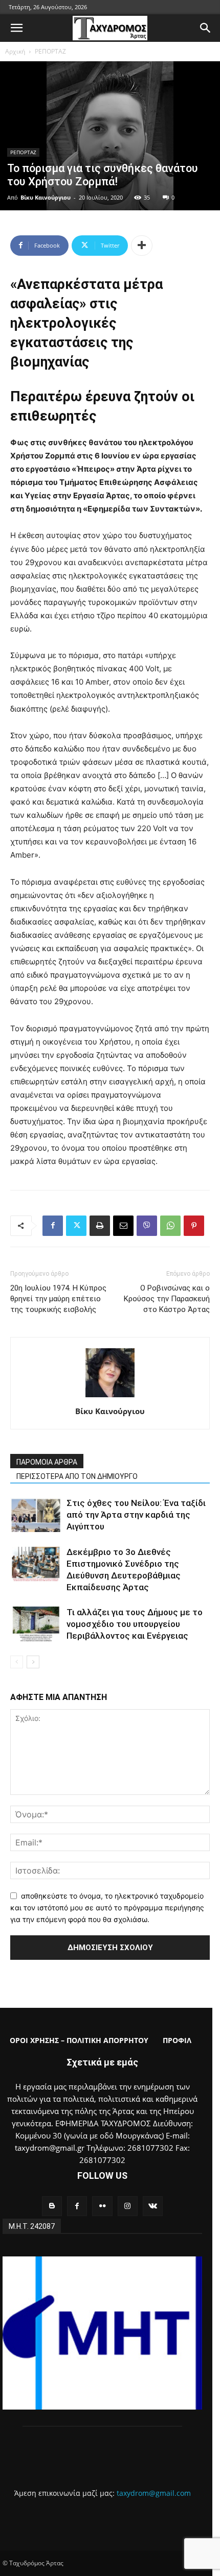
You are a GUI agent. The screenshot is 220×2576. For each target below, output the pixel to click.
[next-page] (33, 1662)
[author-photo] (110, 1397)
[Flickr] (102, 2206)
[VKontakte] (153, 2206)
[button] (16, 28)
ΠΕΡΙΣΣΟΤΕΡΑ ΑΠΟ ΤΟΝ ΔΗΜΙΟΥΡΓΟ (77, 1476)
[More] (142, 246)
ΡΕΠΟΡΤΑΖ (50, 51)
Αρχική (15, 51)
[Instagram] (128, 2206)
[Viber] (147, 1226)
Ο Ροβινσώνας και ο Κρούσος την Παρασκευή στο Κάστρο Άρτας (167, 1299)
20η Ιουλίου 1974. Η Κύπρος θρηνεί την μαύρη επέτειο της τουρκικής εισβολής (58, 1299)
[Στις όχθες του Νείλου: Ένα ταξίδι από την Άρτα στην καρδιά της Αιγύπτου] (36, 1515)
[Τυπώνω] (100, 1226)
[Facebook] (53, 1226)
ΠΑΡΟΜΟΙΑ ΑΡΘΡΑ (47, 1462)
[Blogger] (52, 2206)
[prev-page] (17, 1662)
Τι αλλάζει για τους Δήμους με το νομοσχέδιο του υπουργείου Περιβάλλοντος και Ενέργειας (135, 1624)
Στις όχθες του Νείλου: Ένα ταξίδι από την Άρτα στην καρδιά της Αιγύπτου (136, 1515)
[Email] (123, 1226)
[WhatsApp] (170, 1226)
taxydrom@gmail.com (154, 2493)
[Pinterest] (194, 1226)
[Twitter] (76, 1226)
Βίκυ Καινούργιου (46, 197)
